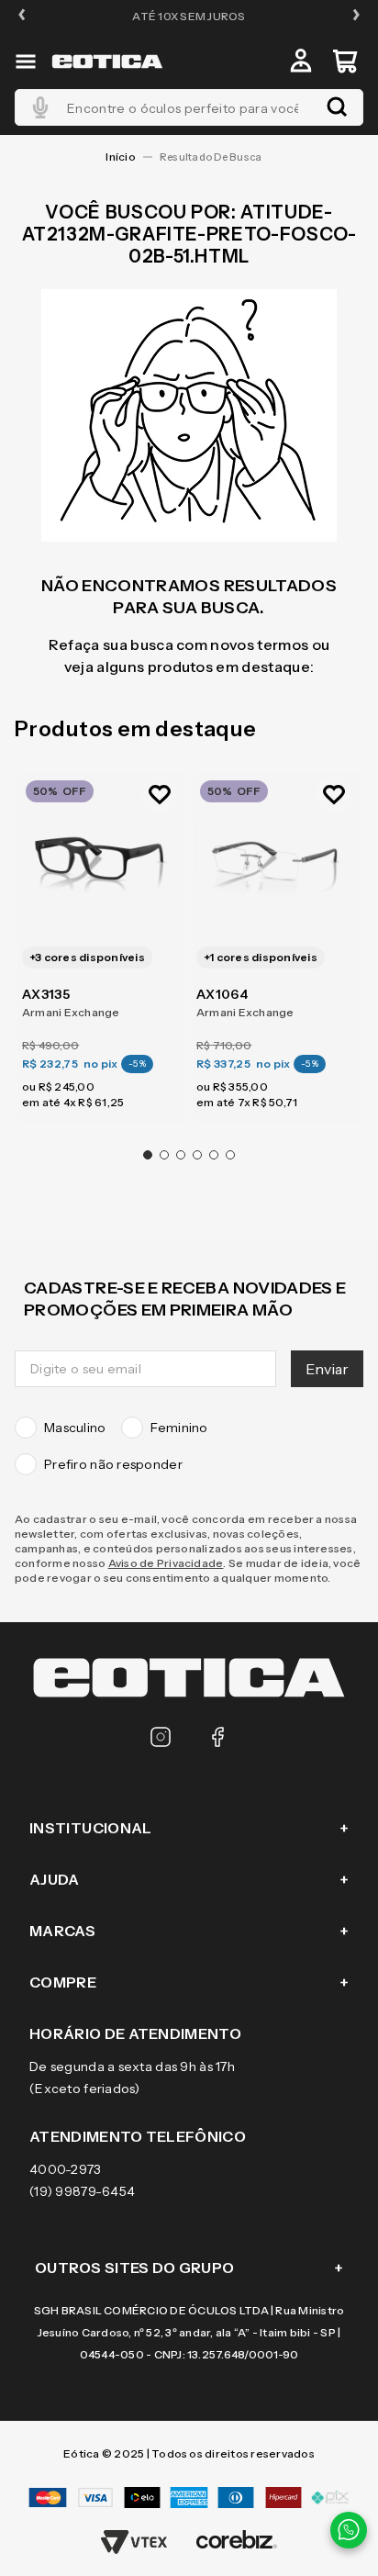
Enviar (327, 1369)
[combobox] (189, 107)
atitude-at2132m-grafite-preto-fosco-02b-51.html (216, 157)
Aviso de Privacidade (166, 1563)
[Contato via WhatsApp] (349, 2530)
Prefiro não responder (113, 1464)
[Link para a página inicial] (120, 157)
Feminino (179, 1428)
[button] (22, 16)
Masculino (75, 1428)
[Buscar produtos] (337, 107)
